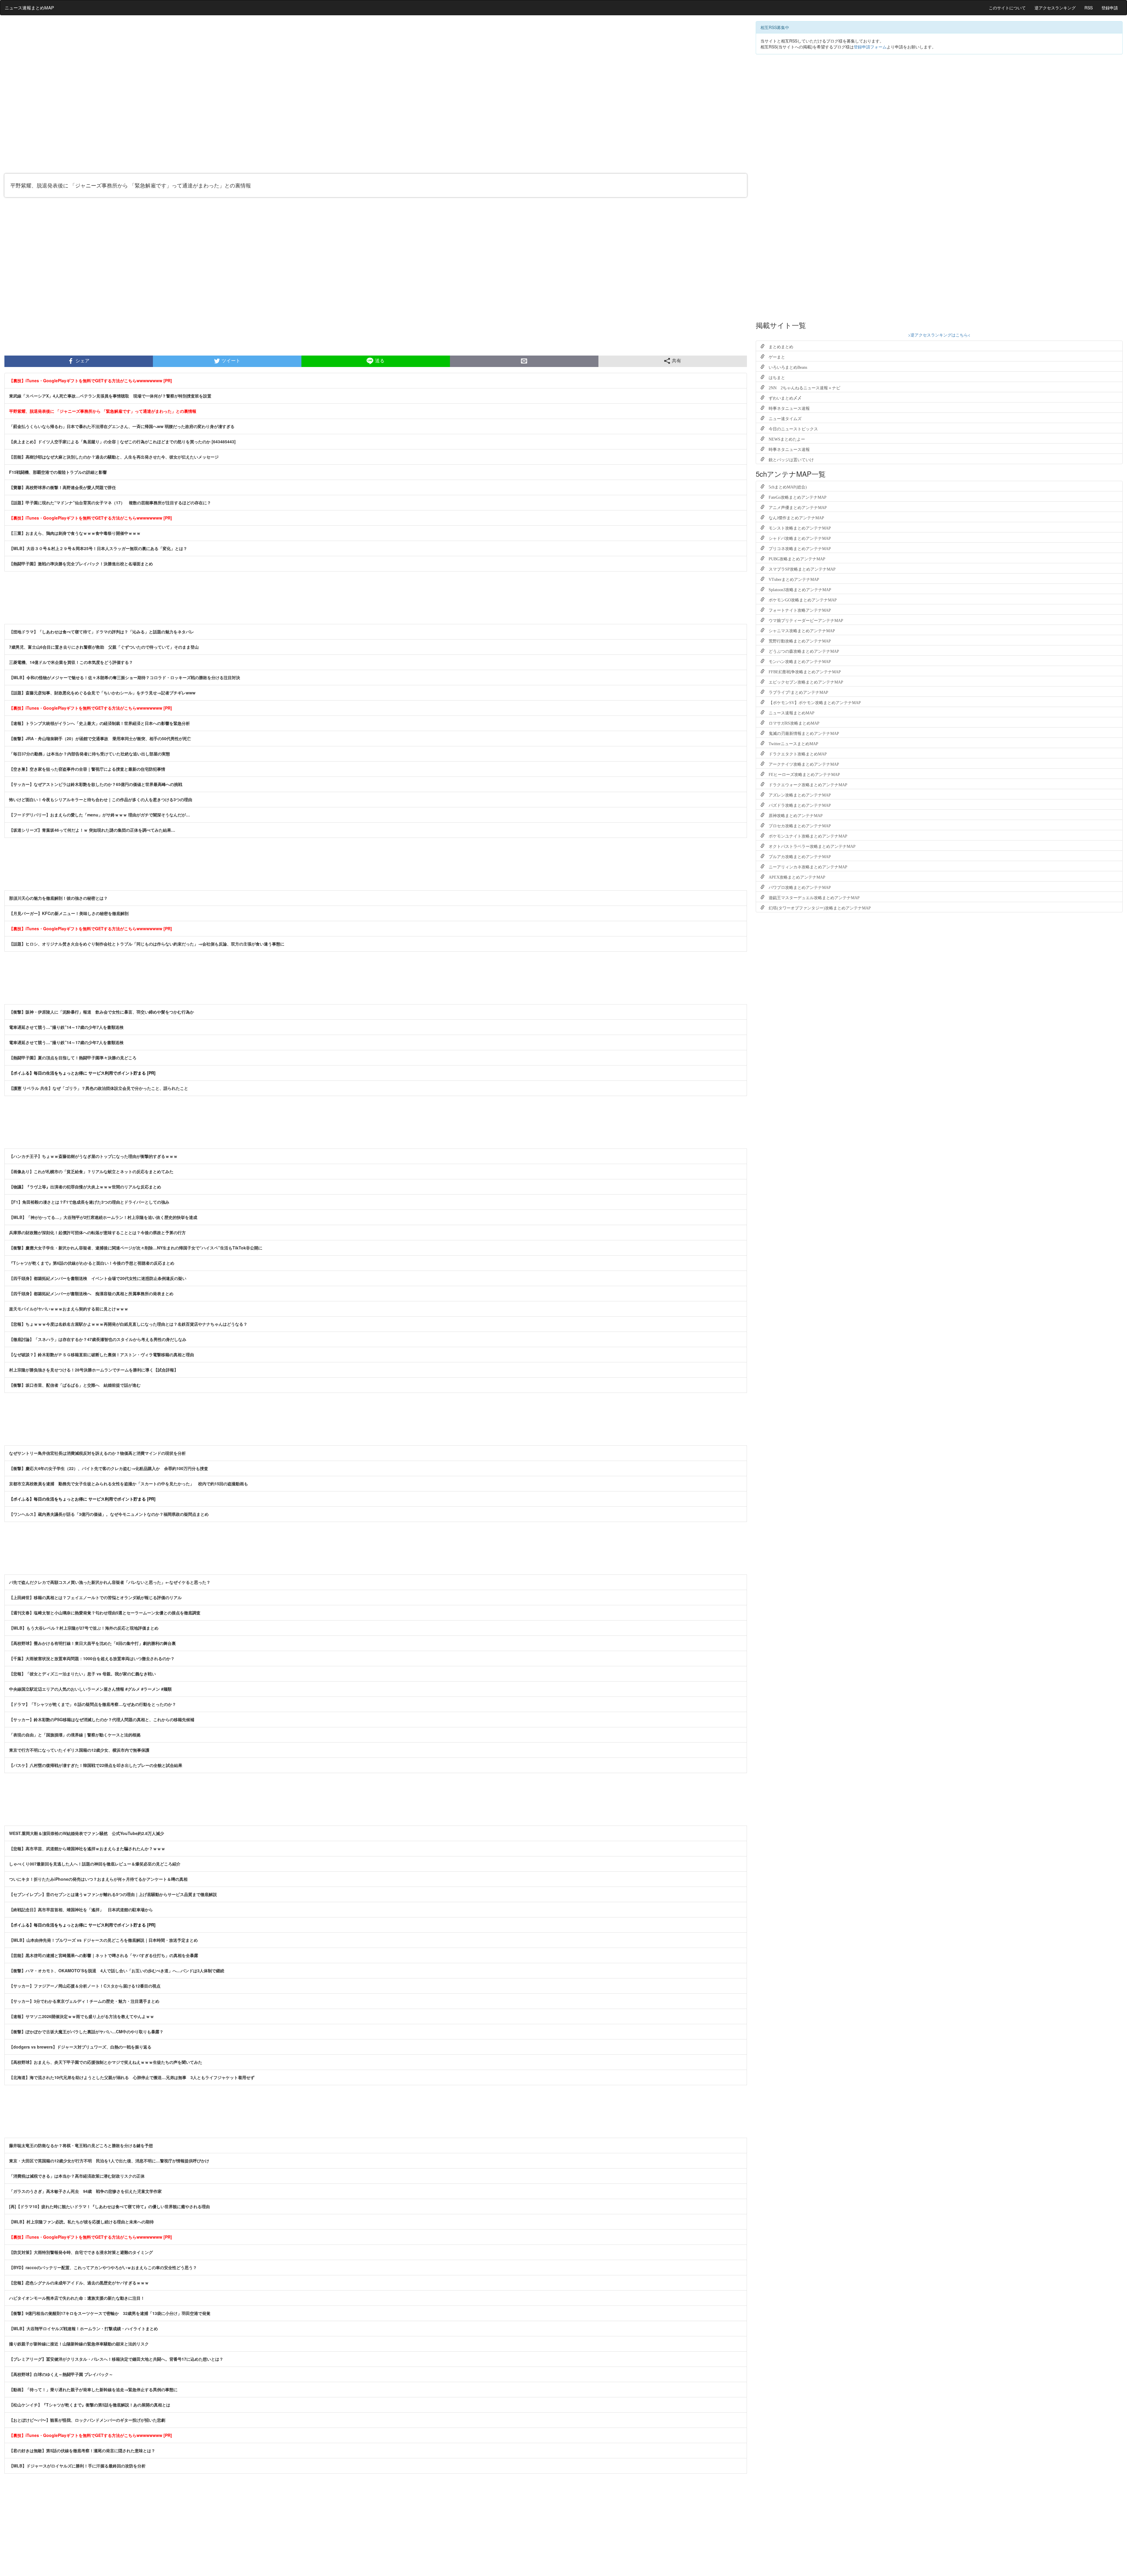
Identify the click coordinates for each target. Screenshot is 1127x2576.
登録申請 (1110, 8)
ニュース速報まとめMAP (29, 7)
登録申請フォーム (870, 47)
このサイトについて (1007, 8)
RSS (1089, 8)
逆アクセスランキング (1055, 8)
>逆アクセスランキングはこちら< (939, 335)
